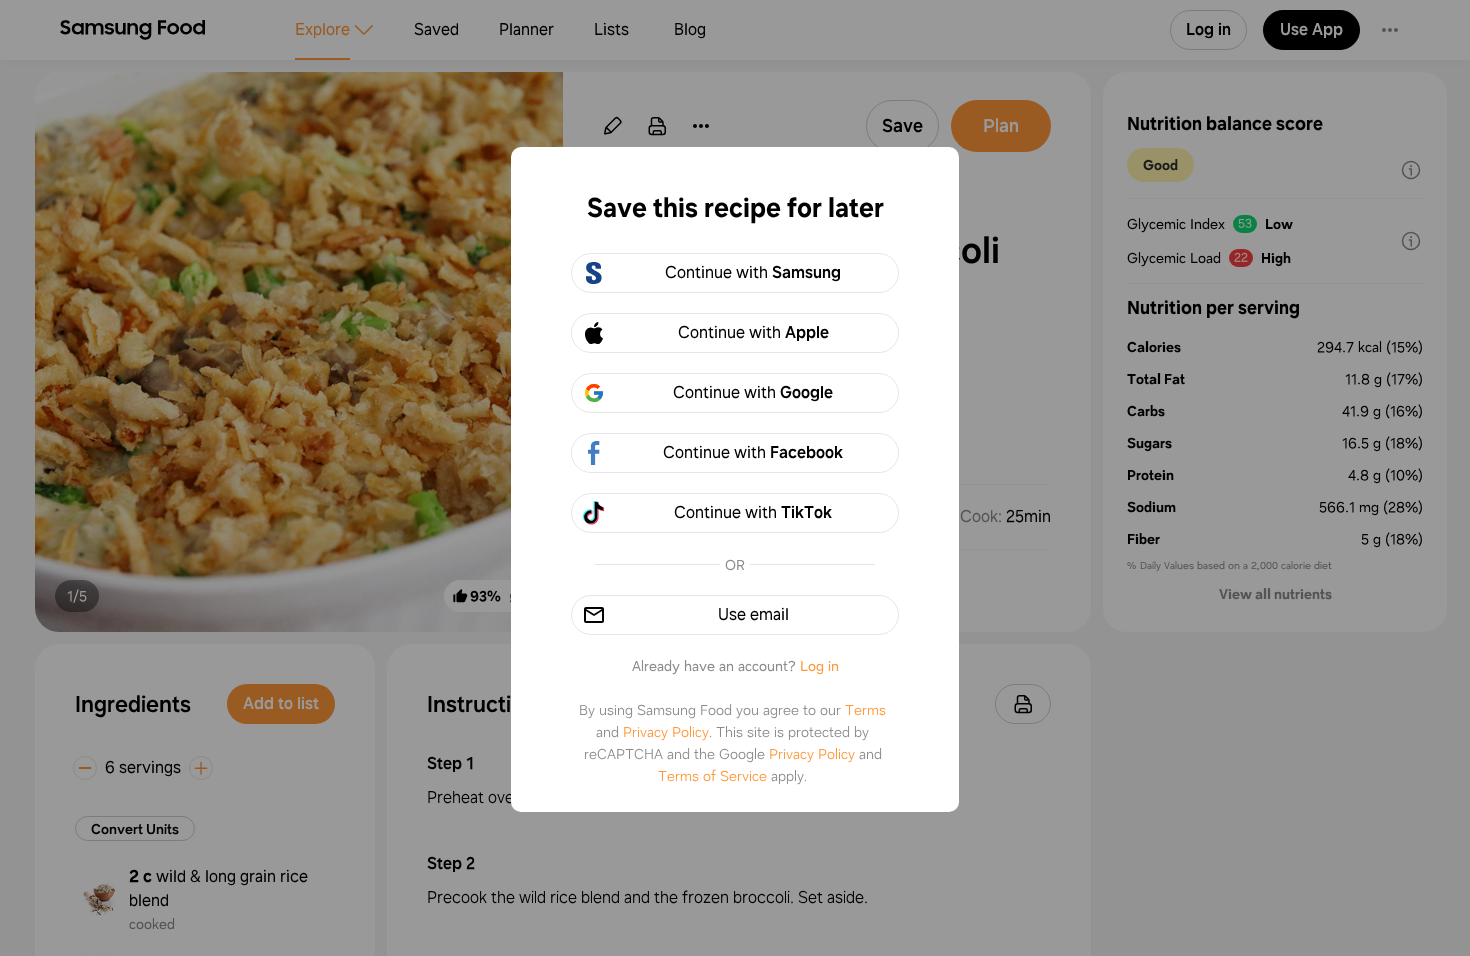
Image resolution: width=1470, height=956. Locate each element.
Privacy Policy (666, 732)
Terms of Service (712, 776)
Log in (819, 666)
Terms (865, 710)
